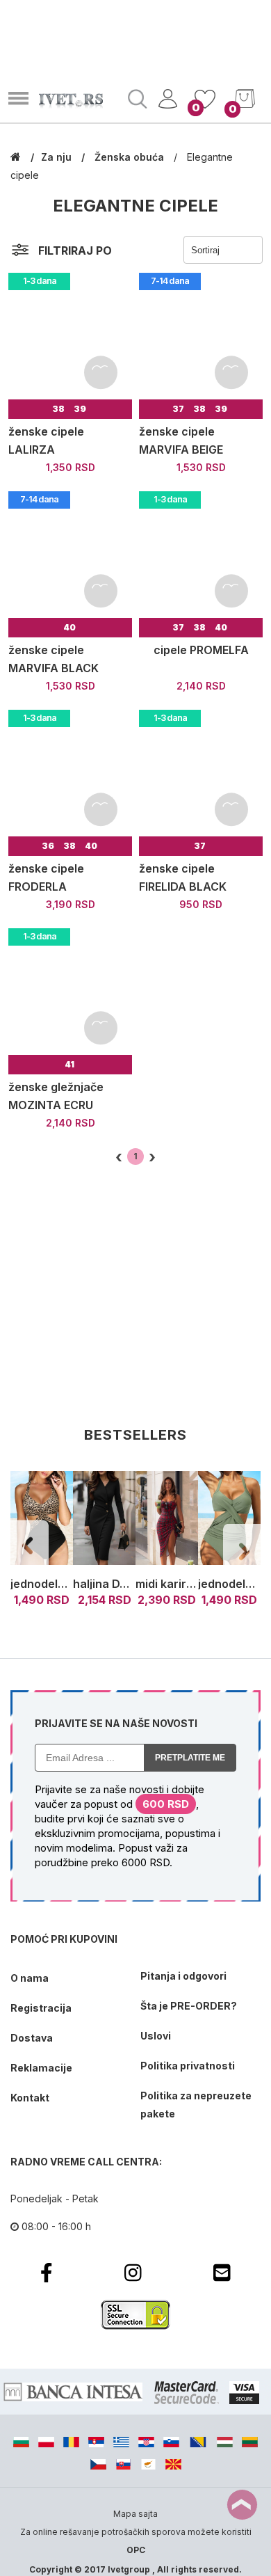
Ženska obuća (131, 157)
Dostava (32, 2038)
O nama (30, 1978)
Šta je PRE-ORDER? (189, 2006)
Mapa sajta (135, 2514)
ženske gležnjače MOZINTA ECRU (56, 1096)
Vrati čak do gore (242, 2505)
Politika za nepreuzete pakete (196, 2105)
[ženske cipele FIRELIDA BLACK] (201, 772)
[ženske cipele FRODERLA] (70, 772)
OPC (136, 2550)
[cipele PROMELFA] (201, 553)
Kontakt (30, 2098)
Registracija (41, 2008)
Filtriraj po (75, 251)
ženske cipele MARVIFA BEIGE (181, 440)
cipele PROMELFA (201, 650)
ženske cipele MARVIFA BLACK (54, 659)
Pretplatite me (190, 1758)
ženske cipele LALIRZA (46, 440)
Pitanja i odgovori (183, 1976)
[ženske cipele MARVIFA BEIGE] (201, 335)
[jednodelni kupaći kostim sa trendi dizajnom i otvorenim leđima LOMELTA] (229, 1519)
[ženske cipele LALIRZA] (70, 335)
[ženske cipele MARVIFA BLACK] (70, 553)
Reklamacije (41, 2068)
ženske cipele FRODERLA (46, 877)
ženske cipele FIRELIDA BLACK (183, 877)
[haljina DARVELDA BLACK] (104, 1519)
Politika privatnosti (188, 2066)
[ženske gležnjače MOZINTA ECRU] (70, 990)
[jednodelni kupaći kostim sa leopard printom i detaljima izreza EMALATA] (42, 1519)
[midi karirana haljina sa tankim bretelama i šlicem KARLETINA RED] (167, 1519)
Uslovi (156, 2036)
